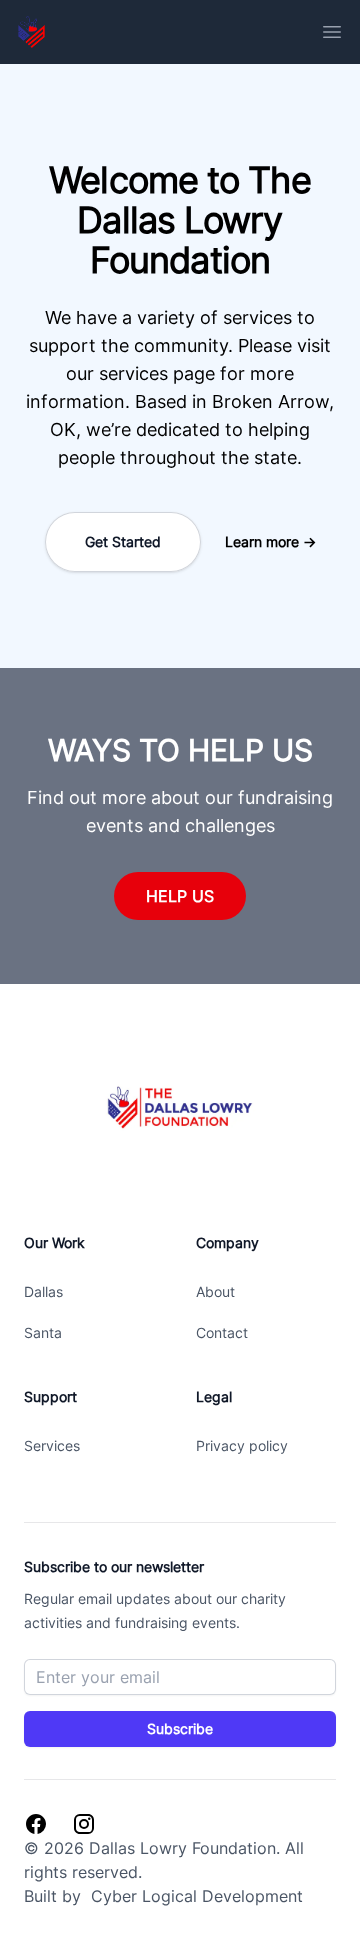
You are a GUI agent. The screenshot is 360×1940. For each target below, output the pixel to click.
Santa (43, 1332)
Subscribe (180, 1728)
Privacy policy (242, 1445)
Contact (222, 1332)
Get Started (123, 541)
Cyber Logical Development (194, 1896)
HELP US (180, 896)
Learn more (270, 541)
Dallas (43, 1291)
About (215, 1291)
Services (52, 1445)
